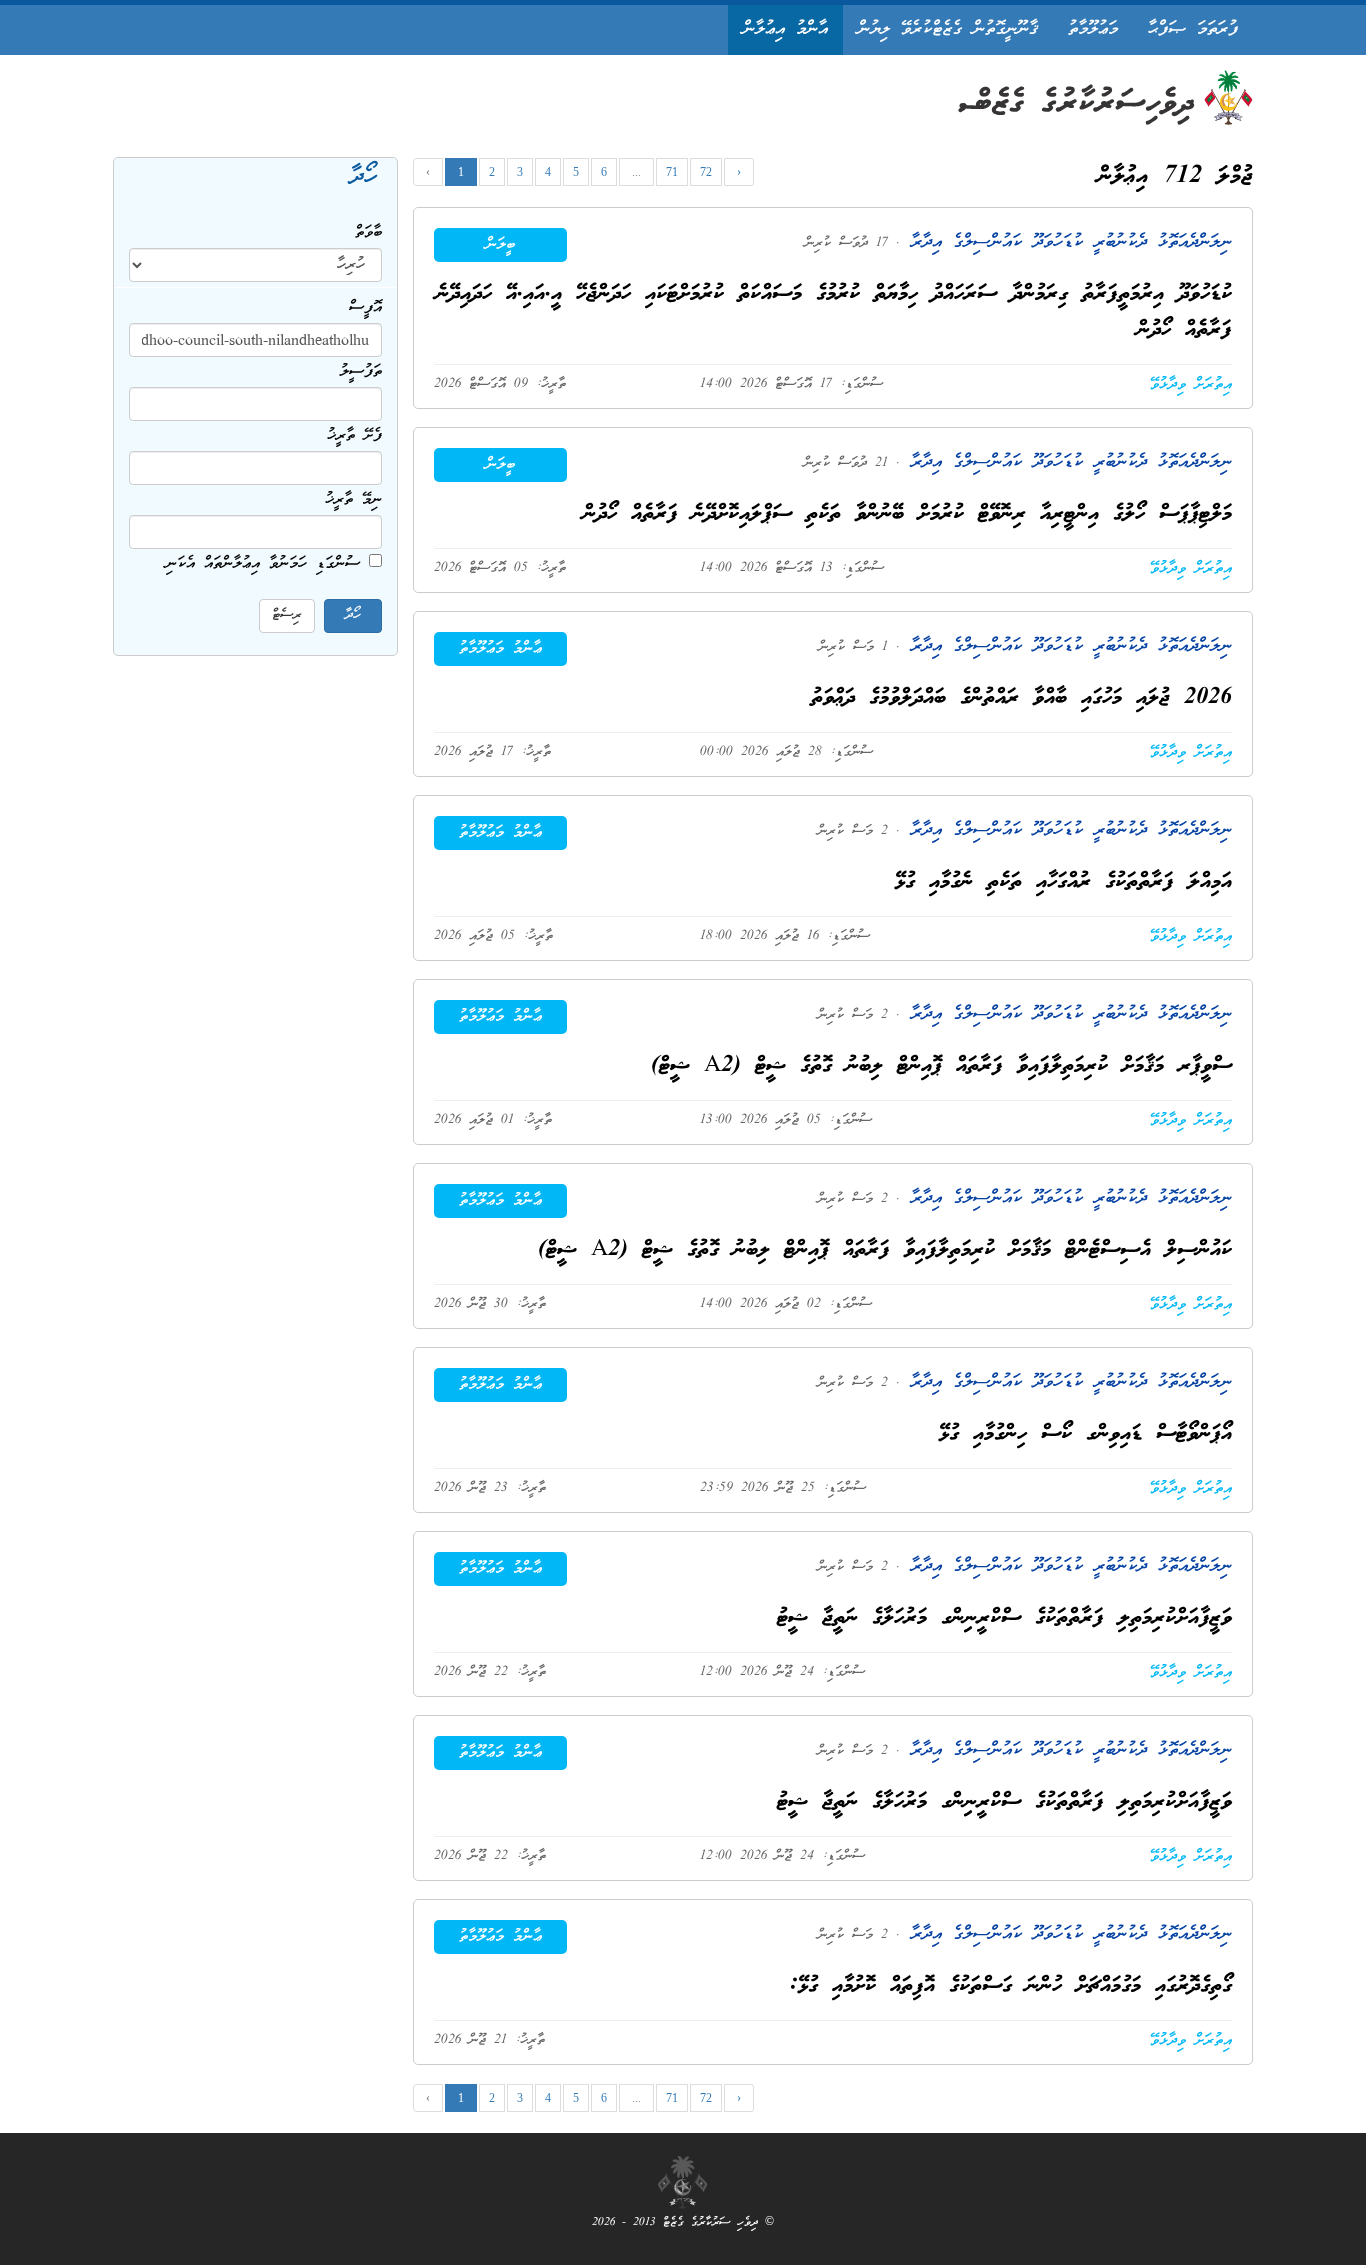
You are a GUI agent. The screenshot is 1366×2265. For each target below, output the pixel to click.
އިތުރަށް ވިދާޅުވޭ (1191, 385)
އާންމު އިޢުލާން (785, 29)
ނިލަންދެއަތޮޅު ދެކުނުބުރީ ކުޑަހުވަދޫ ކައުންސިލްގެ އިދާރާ (1066, 242)
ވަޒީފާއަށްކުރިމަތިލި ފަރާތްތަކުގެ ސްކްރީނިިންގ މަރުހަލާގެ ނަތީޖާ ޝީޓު (1004, 1618)
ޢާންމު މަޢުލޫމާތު (500, 649)
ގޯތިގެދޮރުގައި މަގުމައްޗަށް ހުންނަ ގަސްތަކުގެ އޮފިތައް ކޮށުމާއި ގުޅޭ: (1011, 1986)
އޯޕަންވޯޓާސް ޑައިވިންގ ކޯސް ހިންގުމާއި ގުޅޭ (1085, 1434)
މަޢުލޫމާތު (1093, 29)
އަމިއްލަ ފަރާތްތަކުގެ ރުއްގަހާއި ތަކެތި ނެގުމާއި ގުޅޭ (1063, 882)
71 (672, 172)
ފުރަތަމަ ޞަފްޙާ (1193, 29)
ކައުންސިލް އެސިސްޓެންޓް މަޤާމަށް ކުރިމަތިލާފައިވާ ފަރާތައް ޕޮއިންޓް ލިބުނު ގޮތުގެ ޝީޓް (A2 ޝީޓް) (885, 1250)
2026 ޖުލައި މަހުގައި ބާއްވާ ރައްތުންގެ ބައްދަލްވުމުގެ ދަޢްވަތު (1021, 698)
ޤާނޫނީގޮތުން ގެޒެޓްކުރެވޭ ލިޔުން (948, 29)
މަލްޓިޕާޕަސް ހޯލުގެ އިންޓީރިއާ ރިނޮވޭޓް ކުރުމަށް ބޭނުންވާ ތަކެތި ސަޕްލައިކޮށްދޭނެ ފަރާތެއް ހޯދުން (907, 514)
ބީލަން (500, 245)
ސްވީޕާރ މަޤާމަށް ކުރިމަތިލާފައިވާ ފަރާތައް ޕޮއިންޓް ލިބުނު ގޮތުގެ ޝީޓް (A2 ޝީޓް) (941, 1066)
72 (706, 172)
